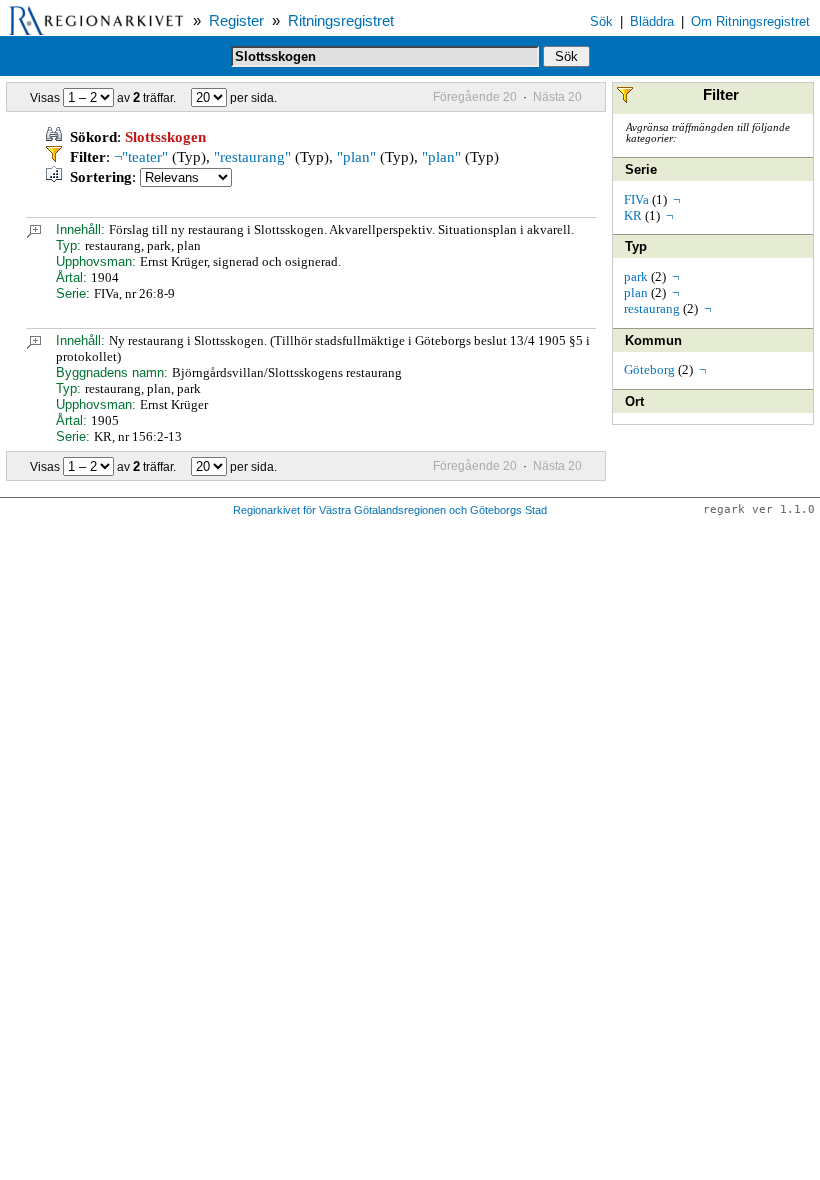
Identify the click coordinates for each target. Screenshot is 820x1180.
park (636, 276)
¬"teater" (141, 157)
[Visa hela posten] (34, 233)
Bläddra (652, 21)
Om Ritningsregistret (750, 21)
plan (636, 292)
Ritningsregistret (341, 21)
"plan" (356, 157)
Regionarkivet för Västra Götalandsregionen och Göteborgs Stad (390, 510)
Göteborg (649, 369)
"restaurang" (252, 157)
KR (633, 215)
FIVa (636, 199)
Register (236, 21)
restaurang (652, 308)
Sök (601, 21)
